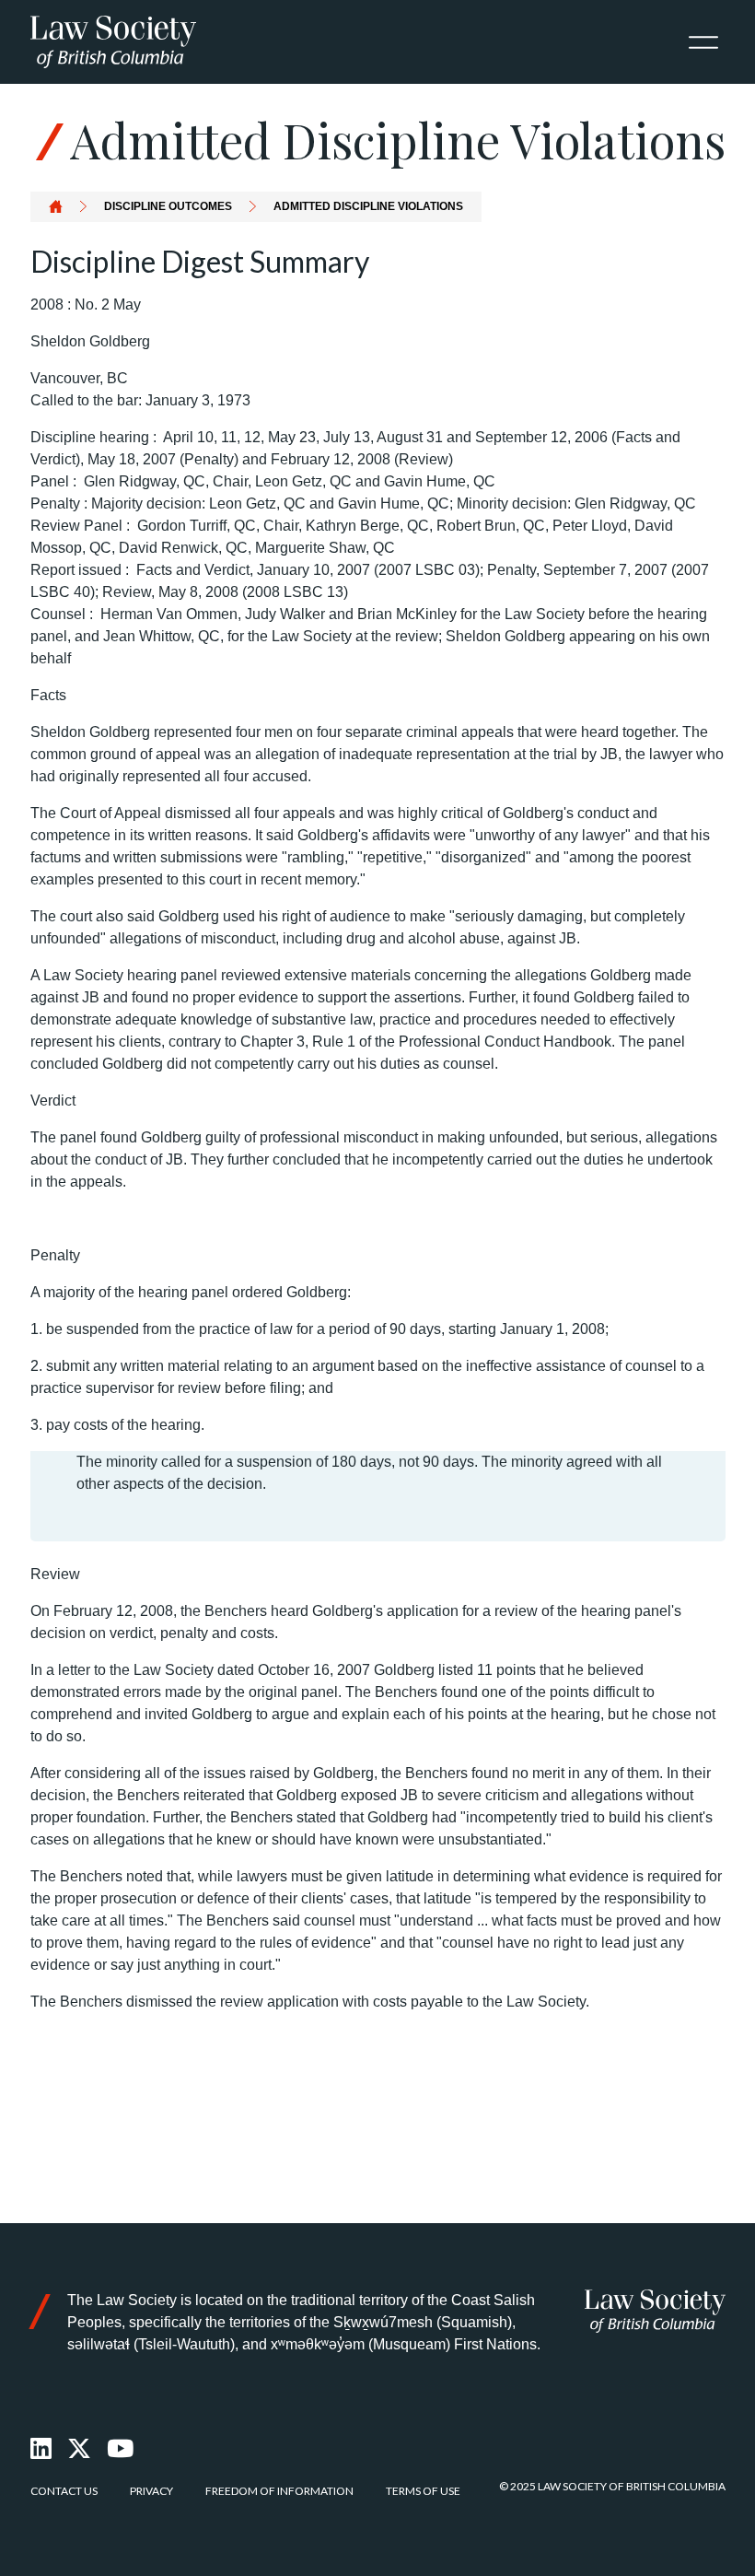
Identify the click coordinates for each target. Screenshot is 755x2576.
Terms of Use (423, 2491)
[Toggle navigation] (703, 42)
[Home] (655, 2311)
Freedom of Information (279, 2491)
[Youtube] (121, 2449)
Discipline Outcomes (168, 206)
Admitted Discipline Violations (368, 206)
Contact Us (64, 2491)
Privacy (151, 2491)
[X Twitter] (80, 2449)
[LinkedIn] (42, 2449)
